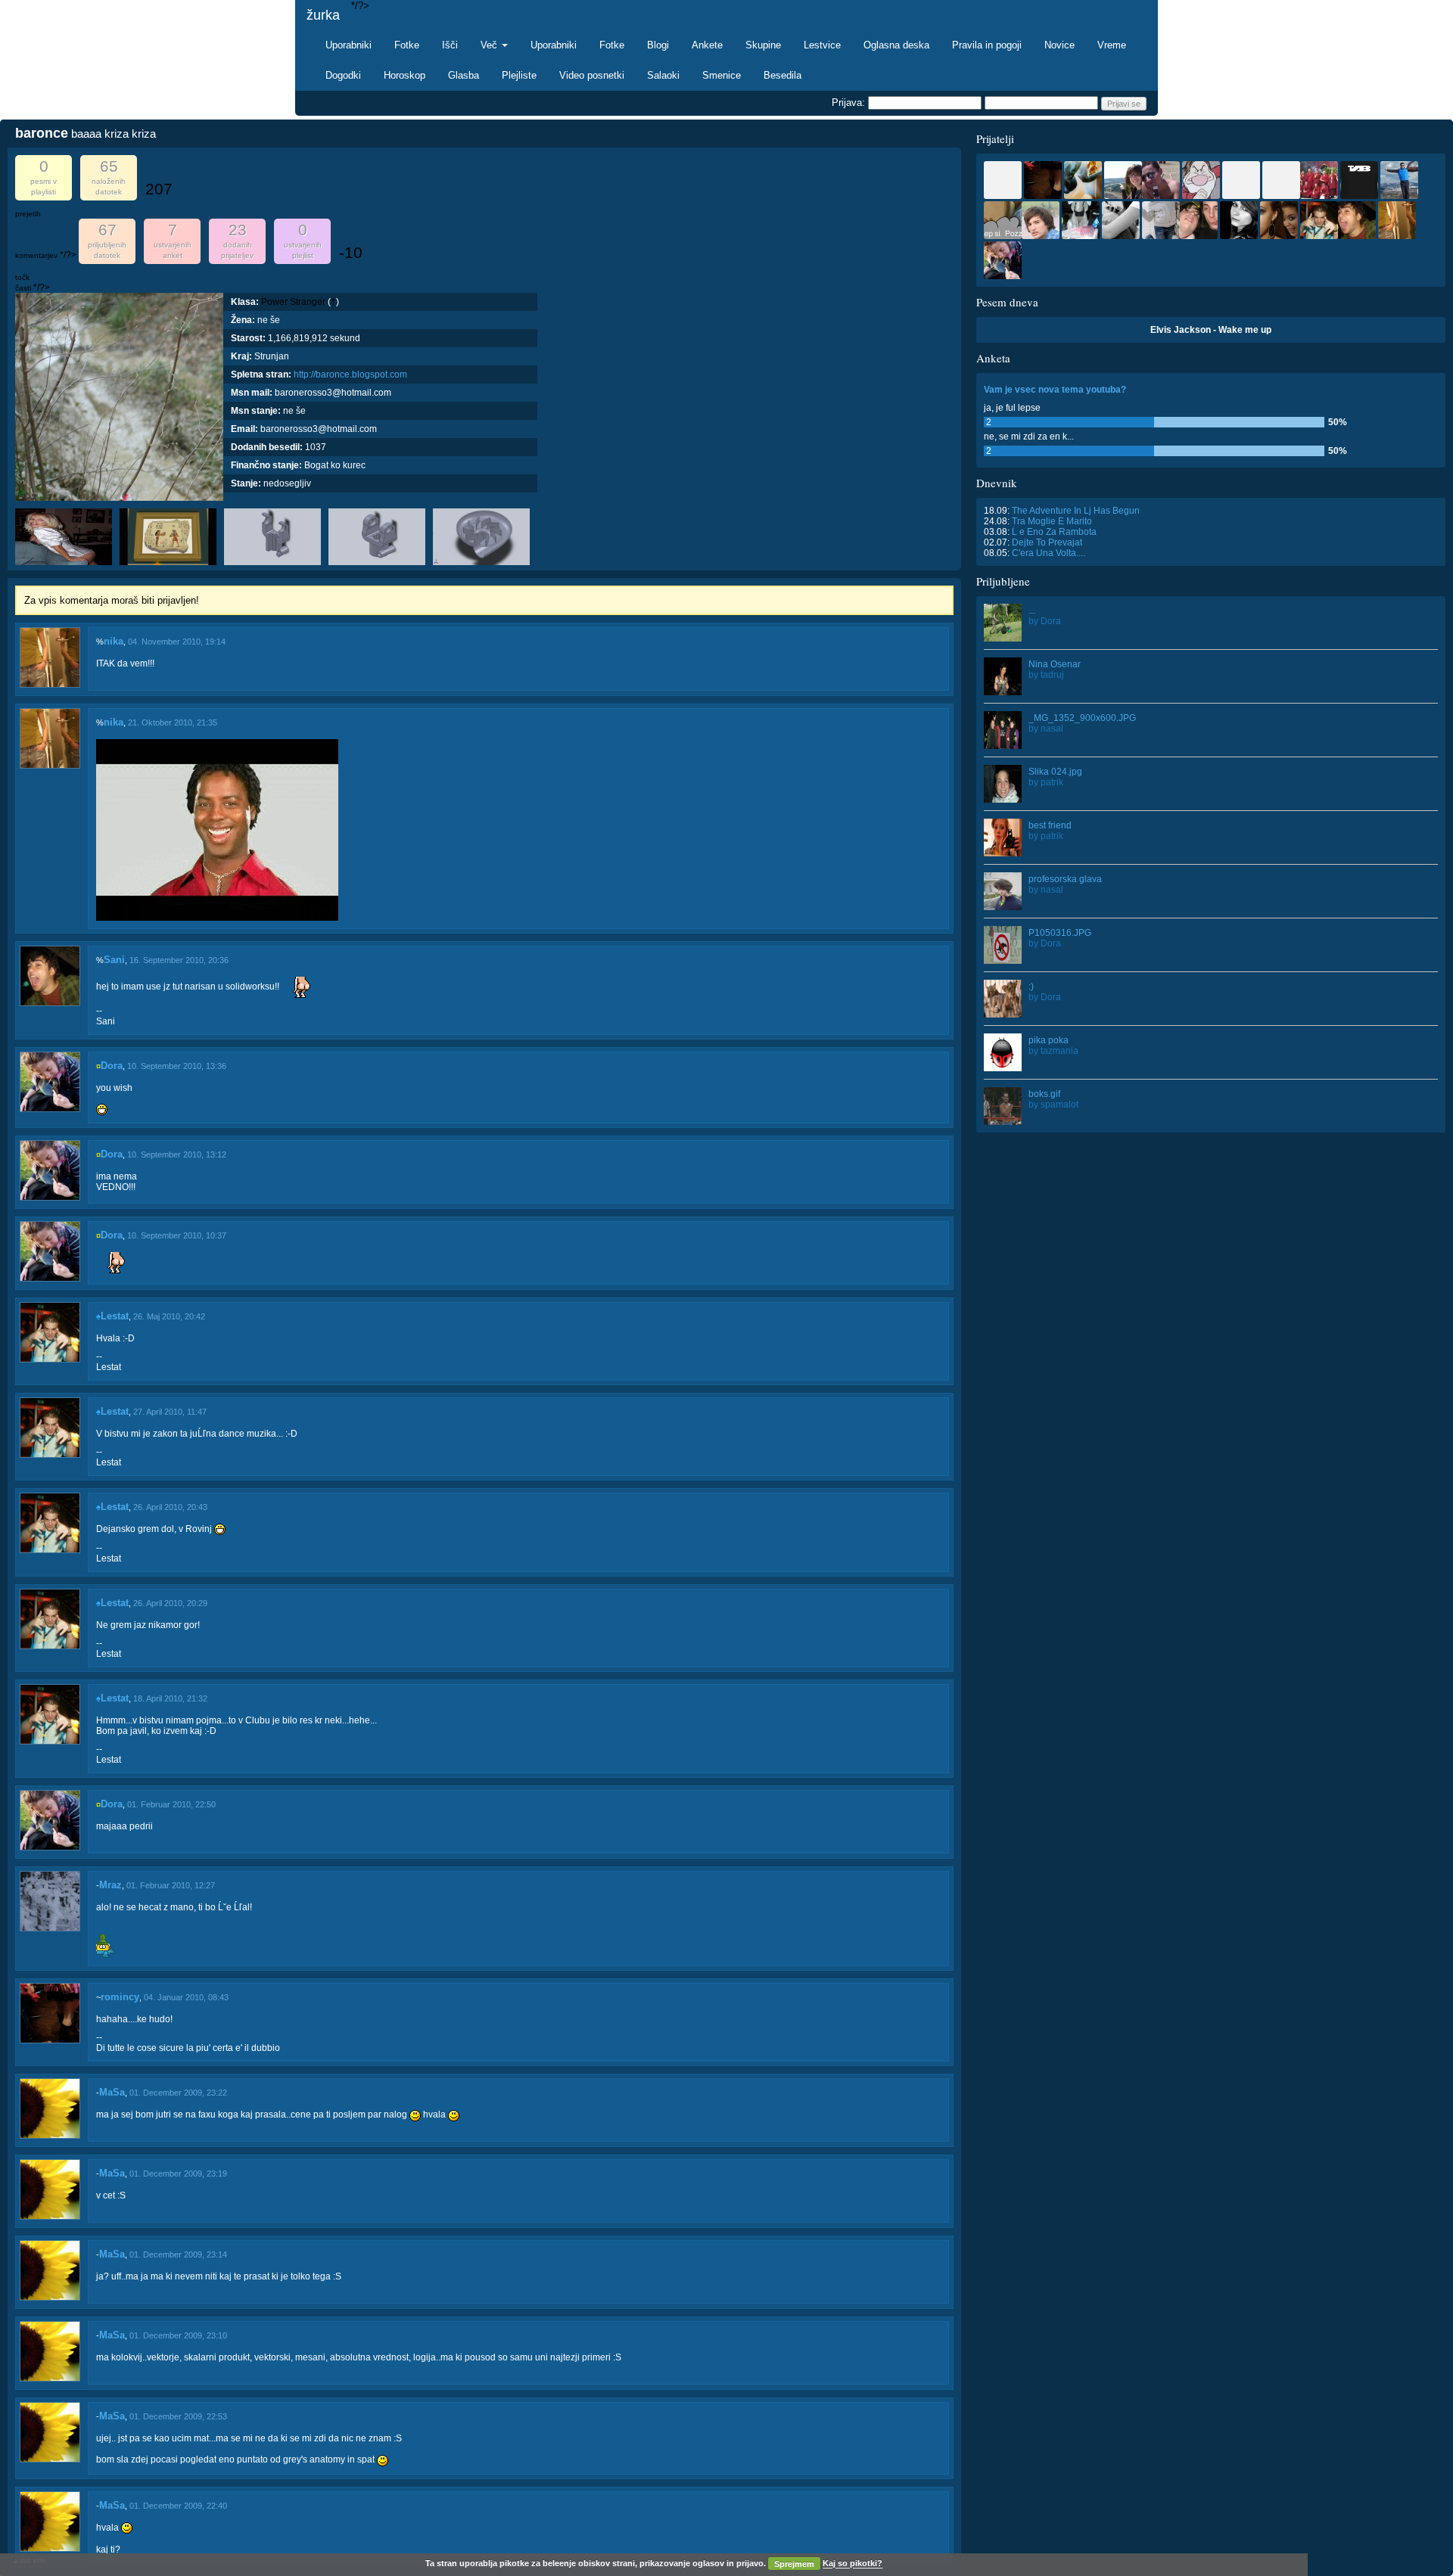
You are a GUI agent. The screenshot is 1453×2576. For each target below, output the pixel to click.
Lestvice (822, 45)
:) (1031, 987)
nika (114, 641)
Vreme (1112, 45)
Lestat (115, 1316)
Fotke (407, 45)
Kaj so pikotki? (853, 2564)
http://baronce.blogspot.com (350, 374)
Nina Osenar (1055, 664)
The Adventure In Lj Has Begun (1076, 511)
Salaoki (663, 75)
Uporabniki (348, 45)
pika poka (1049, 1040)
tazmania (1059, 1051)
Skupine (763, 45)
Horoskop (404, 75)
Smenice (722, 75)
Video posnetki (592, 75)
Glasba (464, 75)
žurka (323, 15)
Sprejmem (794, 2564)
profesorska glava (1065, 879)
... (1032, 611)
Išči (450, 45)
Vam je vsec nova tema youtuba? (1055, 390)
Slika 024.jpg (1055, 772)
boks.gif (1044, 1094)
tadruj (1052, 675)
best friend (1050, 825)
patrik (1052, 782)
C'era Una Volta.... (1049, 553)
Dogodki (343, 75)
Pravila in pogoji (987, 45)
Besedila (783, 75)
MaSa (112, 2092)
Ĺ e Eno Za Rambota (1054, 532)
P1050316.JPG (1060, 933)
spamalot (1059, 1105)
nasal (1052, 729)
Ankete (707, 45)
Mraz (110, 1885)
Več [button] (490, 45)
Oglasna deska (896, 45)
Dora (112, 1066)
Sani (114, 960)
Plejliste (519, 75)
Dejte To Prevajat (1047, 542)
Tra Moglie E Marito (1052, 521)
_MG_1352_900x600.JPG (1082, 718)
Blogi (658, 45)
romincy (120, 1997)
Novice (1059, 45)
